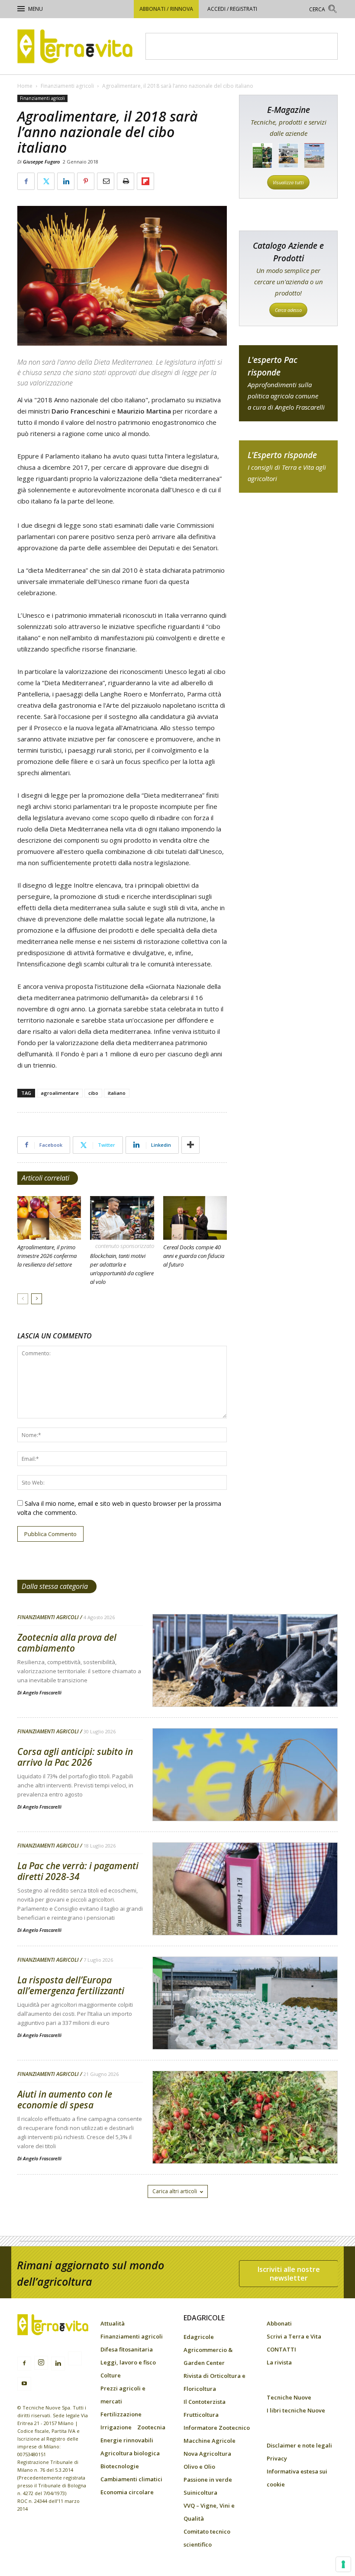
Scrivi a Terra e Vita (294, 2336)
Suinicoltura (200, 2493)
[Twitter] (75, 2360)
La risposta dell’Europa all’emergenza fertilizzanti (71, 1985)
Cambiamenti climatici (131, 2479)
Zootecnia (151, 2427)
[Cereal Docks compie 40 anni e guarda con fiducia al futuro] (195, 1218)
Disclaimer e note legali (299, 2445)
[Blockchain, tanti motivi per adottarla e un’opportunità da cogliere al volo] (122, 1218)
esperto (288, 467)
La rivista (279, 2362)
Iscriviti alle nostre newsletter (289, 2274)
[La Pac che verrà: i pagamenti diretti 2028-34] (245, 1911)
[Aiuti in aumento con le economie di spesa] (245, 2140)
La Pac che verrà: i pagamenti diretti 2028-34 (78, 1871)
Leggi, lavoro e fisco (128, 2362)
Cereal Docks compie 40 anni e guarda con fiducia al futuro (194, 1256)
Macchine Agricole (210, 2441)
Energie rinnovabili (127, 2440)
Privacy (277, 2458)
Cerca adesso (288, 310)
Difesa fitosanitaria (127, 2349)
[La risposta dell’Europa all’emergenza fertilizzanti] (245, 2025)
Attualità (113, 2323)
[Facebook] (24, 2364)
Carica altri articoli (175, 2191)
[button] (323, 10)
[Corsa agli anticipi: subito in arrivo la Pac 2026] (245, 1797)
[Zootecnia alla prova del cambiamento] (245, 1683)
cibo (93, 1093)
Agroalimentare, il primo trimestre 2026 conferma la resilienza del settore (47, 1256)
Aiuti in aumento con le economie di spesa (65, 2100)
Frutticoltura (201, 2415)
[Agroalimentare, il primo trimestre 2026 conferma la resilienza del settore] (49, 1218)
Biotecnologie (120, 2466)
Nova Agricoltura (207, 2454)
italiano (117, 1093)
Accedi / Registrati (232, 9)
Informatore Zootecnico (217, 2428)
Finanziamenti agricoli (67, 86)
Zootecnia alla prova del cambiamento (67, 1643)
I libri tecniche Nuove (296, 2410)
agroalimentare (60, 1093)
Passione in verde (208, 2480)
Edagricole (199, 2337)
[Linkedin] (58, 2364)
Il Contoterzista (205, 2402)
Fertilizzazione (121, 2414)
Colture (111, 2375)
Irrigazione (116, 2427)
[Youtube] (24, 2384)
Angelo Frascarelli (42, 1692)
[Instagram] (41, 2363)
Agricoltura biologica (130, 2453)
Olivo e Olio (199, 2467)
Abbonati (279, 2323)
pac (288, 383)
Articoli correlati (45, 1178)
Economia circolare (127, 2492)
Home (25, 86)
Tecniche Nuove (289, 2397)
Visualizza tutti (288, 182)
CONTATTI (281, 2349)
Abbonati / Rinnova (166, 9)
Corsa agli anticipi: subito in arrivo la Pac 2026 (75, 1757)
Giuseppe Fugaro (41, 162)
